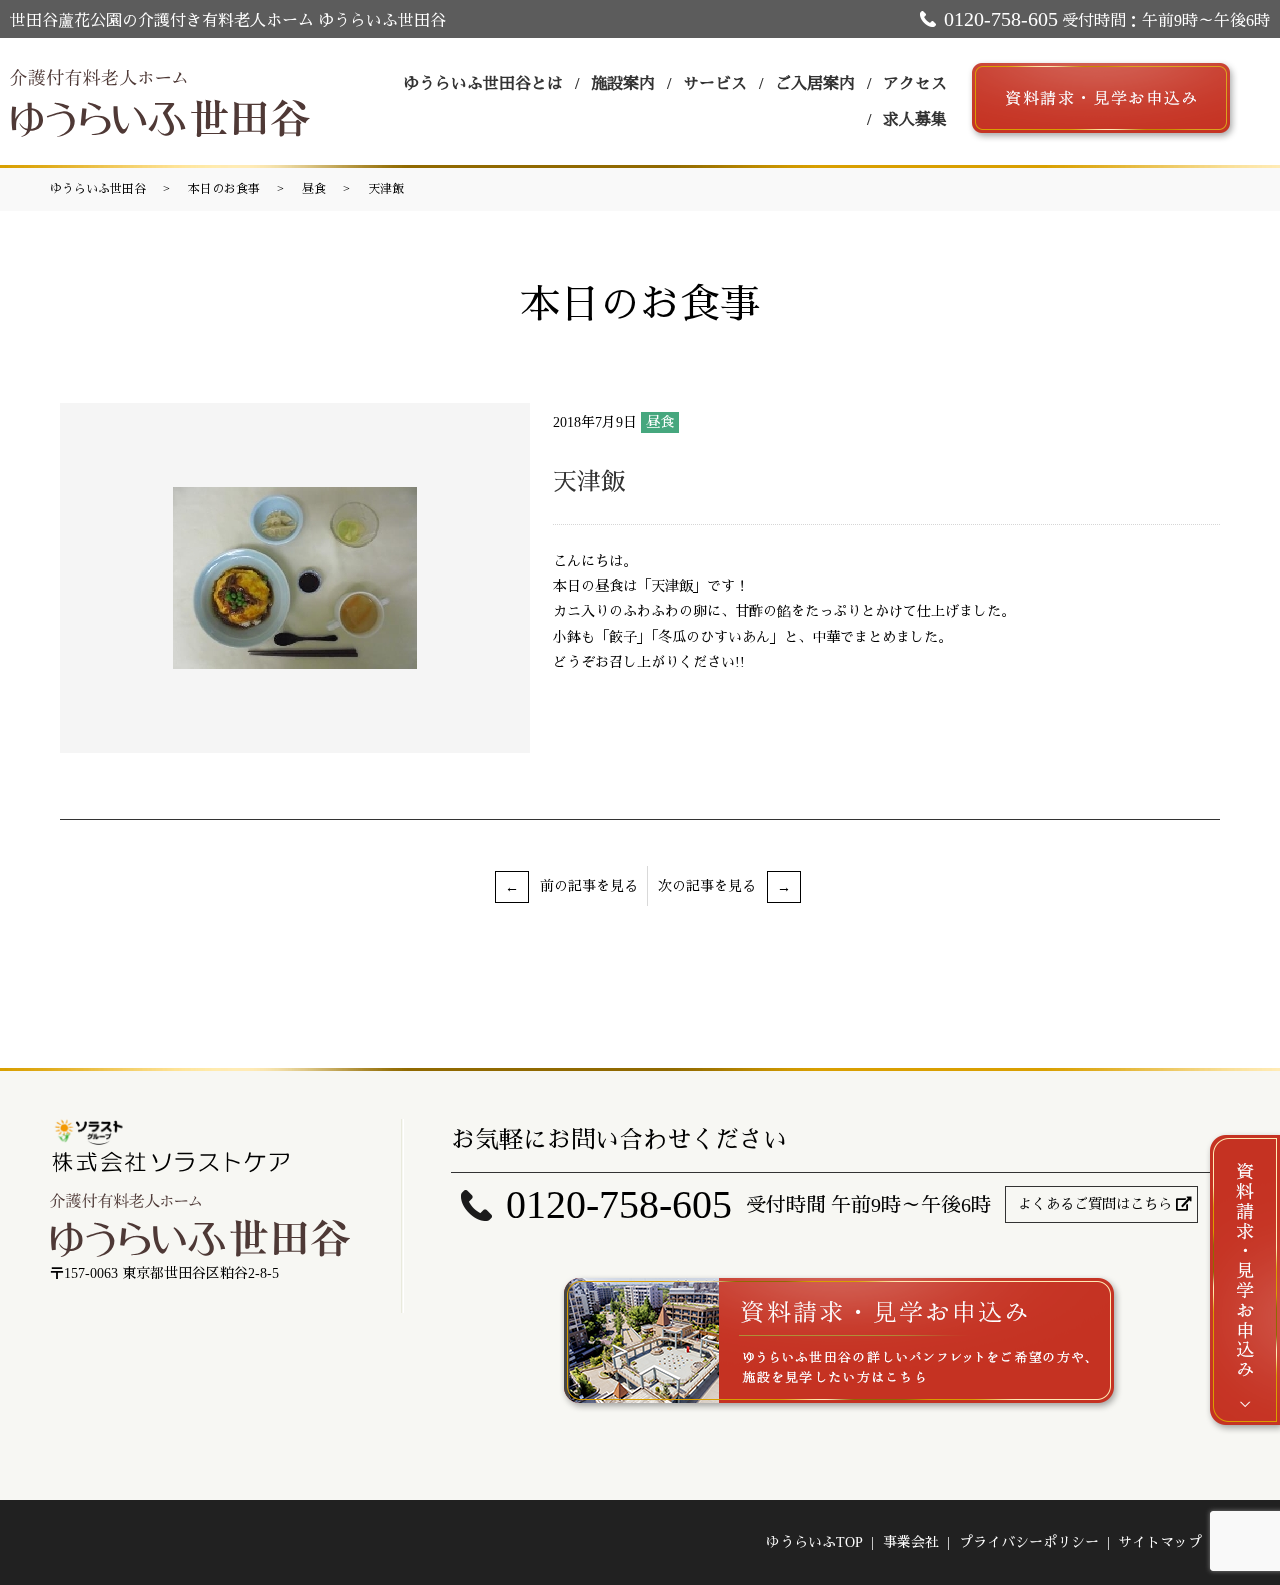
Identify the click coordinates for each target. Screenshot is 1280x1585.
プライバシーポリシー (1029, 1542)
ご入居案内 (815, 83)
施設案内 (623, 83)
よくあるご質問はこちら (1095, 1204)
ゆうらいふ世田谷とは (483, 83)
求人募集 (915, 119)
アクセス (915, 83)
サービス (715, 83)
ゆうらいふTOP (814, 1542)
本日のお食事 (224, 189)
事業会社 (911, 1542)
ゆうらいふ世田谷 (98, 189)
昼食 (314, 189)
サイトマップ (1160, 1542)
